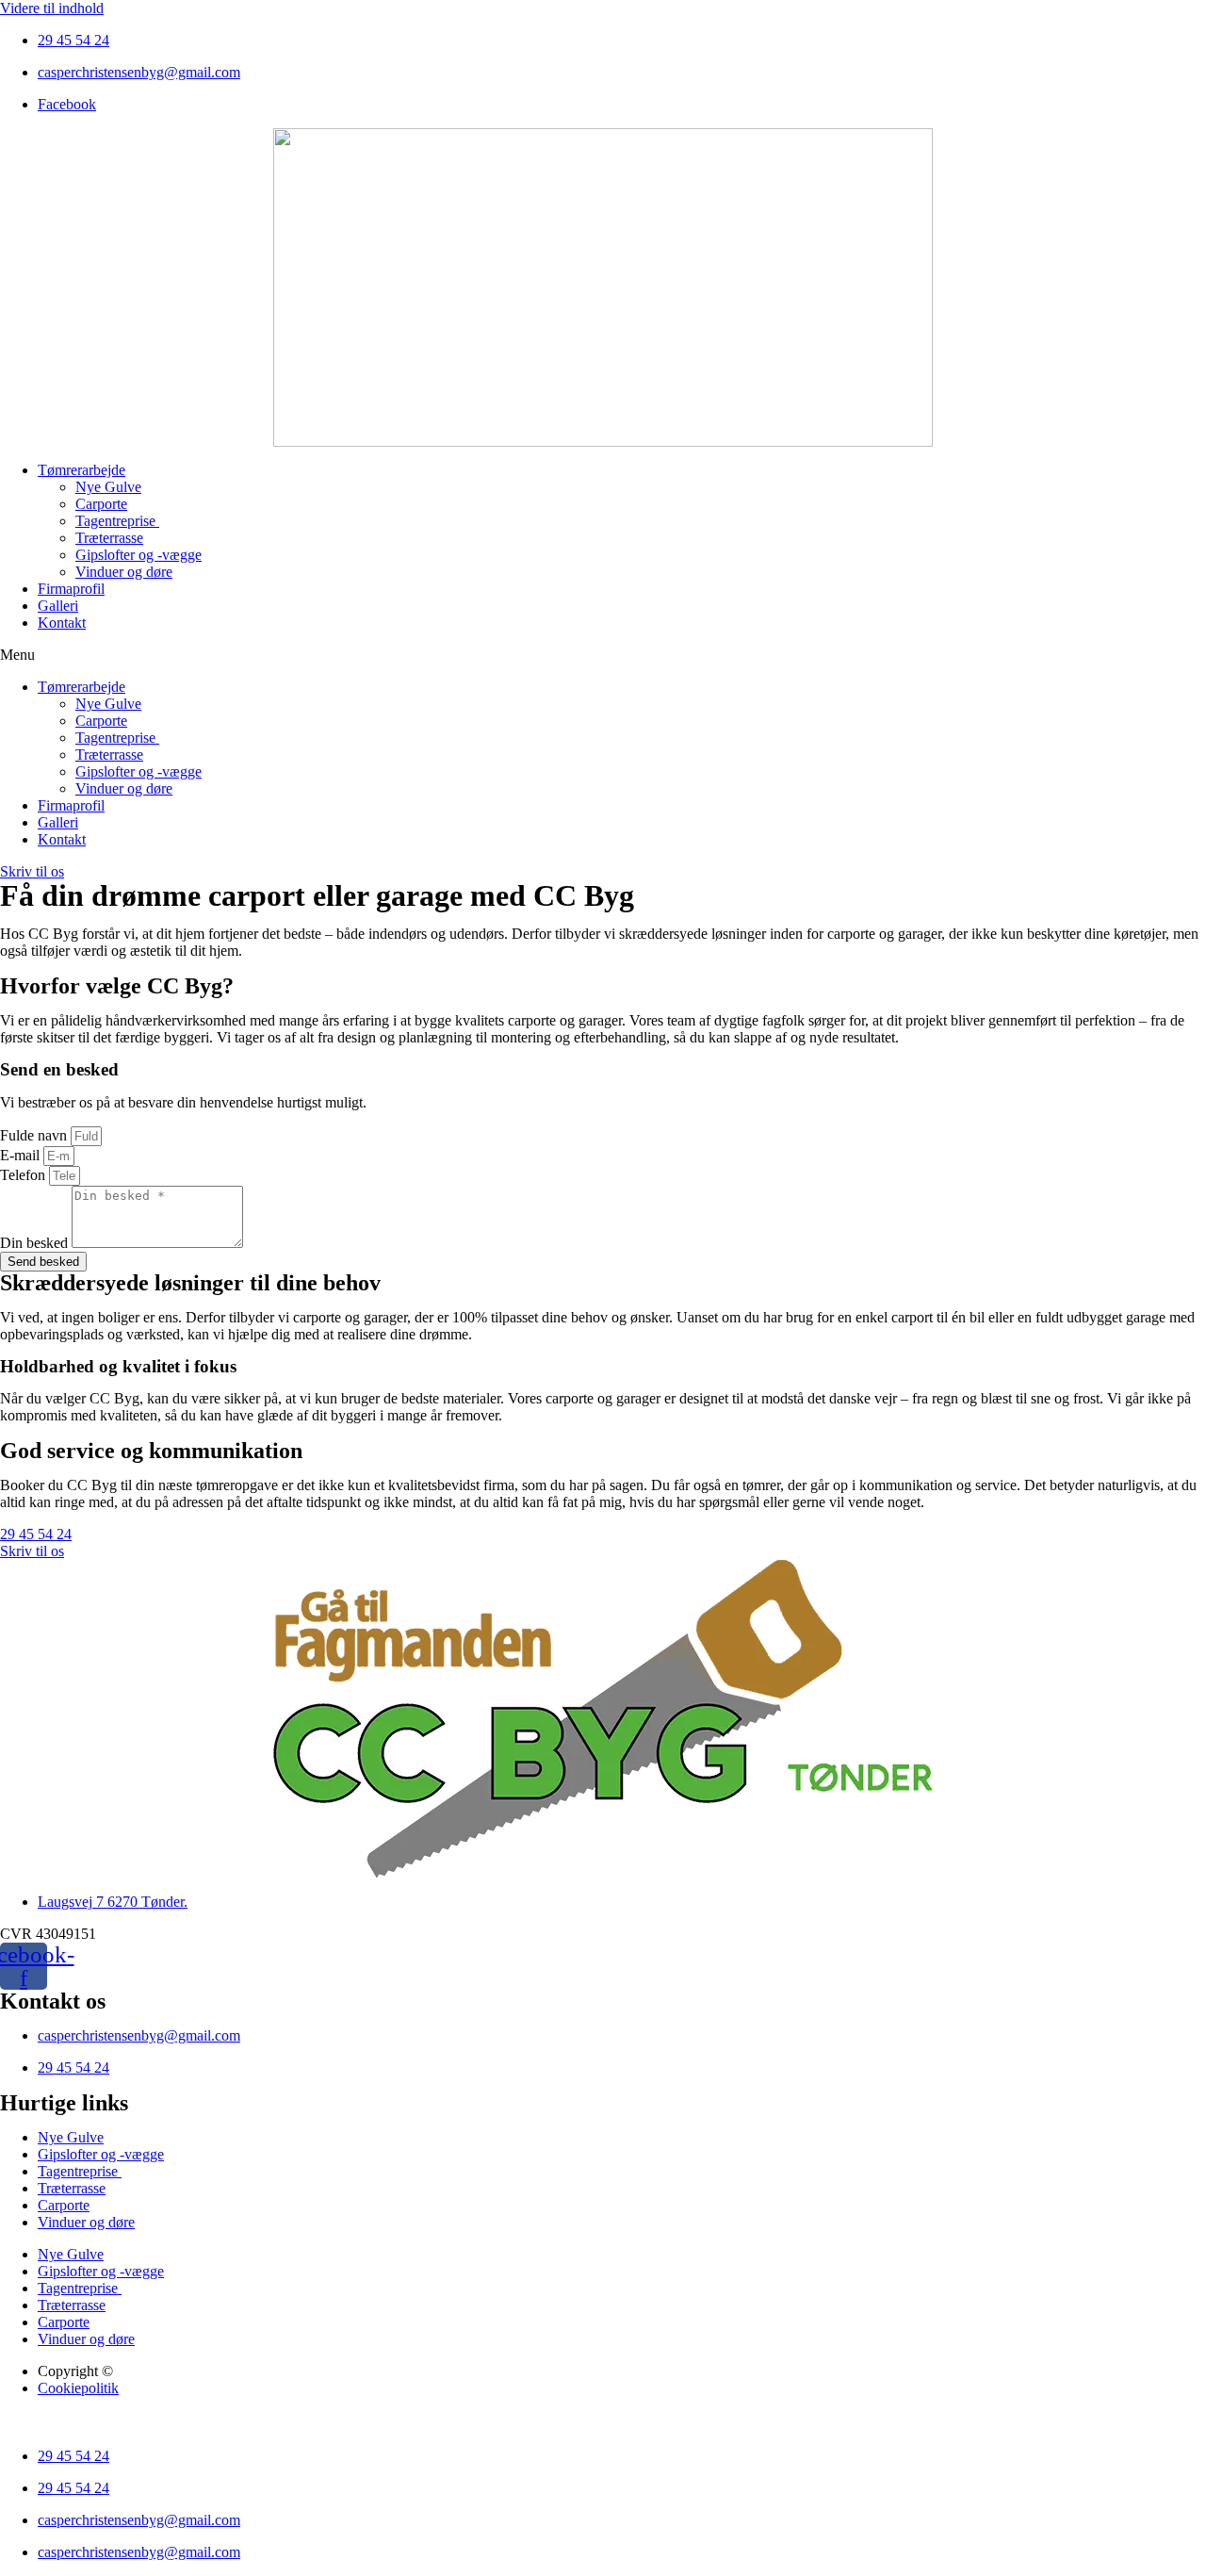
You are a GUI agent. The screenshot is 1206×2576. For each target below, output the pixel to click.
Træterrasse (109, 538)
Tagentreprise (117, 521)
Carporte (101, 504)
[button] (603, 655)
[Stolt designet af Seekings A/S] (8, 2424)
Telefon (24, 1175)
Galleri (58, 606)
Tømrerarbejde (81, 470)
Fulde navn (35, 1135)
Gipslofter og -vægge (139, 555)
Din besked (36, 1243)
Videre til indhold (52, 8)
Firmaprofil (71, 589)
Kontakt (62, 623)
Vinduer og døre (124, 572)
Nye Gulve (108, 487)
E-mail (22, 1155)
